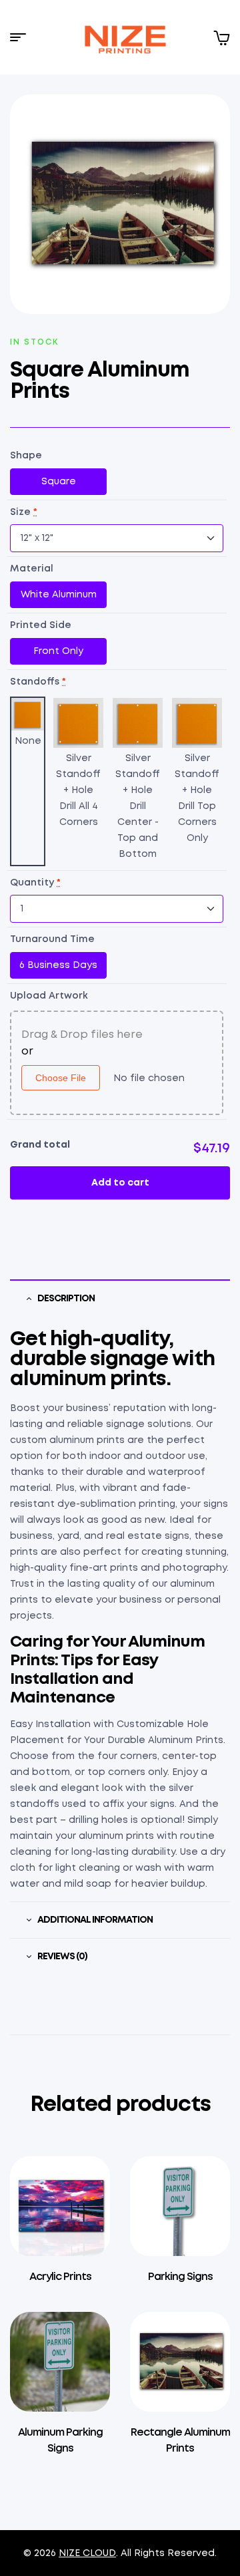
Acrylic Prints (60, 2277)
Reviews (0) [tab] (62, 1957)
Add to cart (120, 1183)
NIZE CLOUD (87, 2553)
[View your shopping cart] (221, 37)
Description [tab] (66, 1299)
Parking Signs (180, 2277)
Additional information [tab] (95, 1920)
